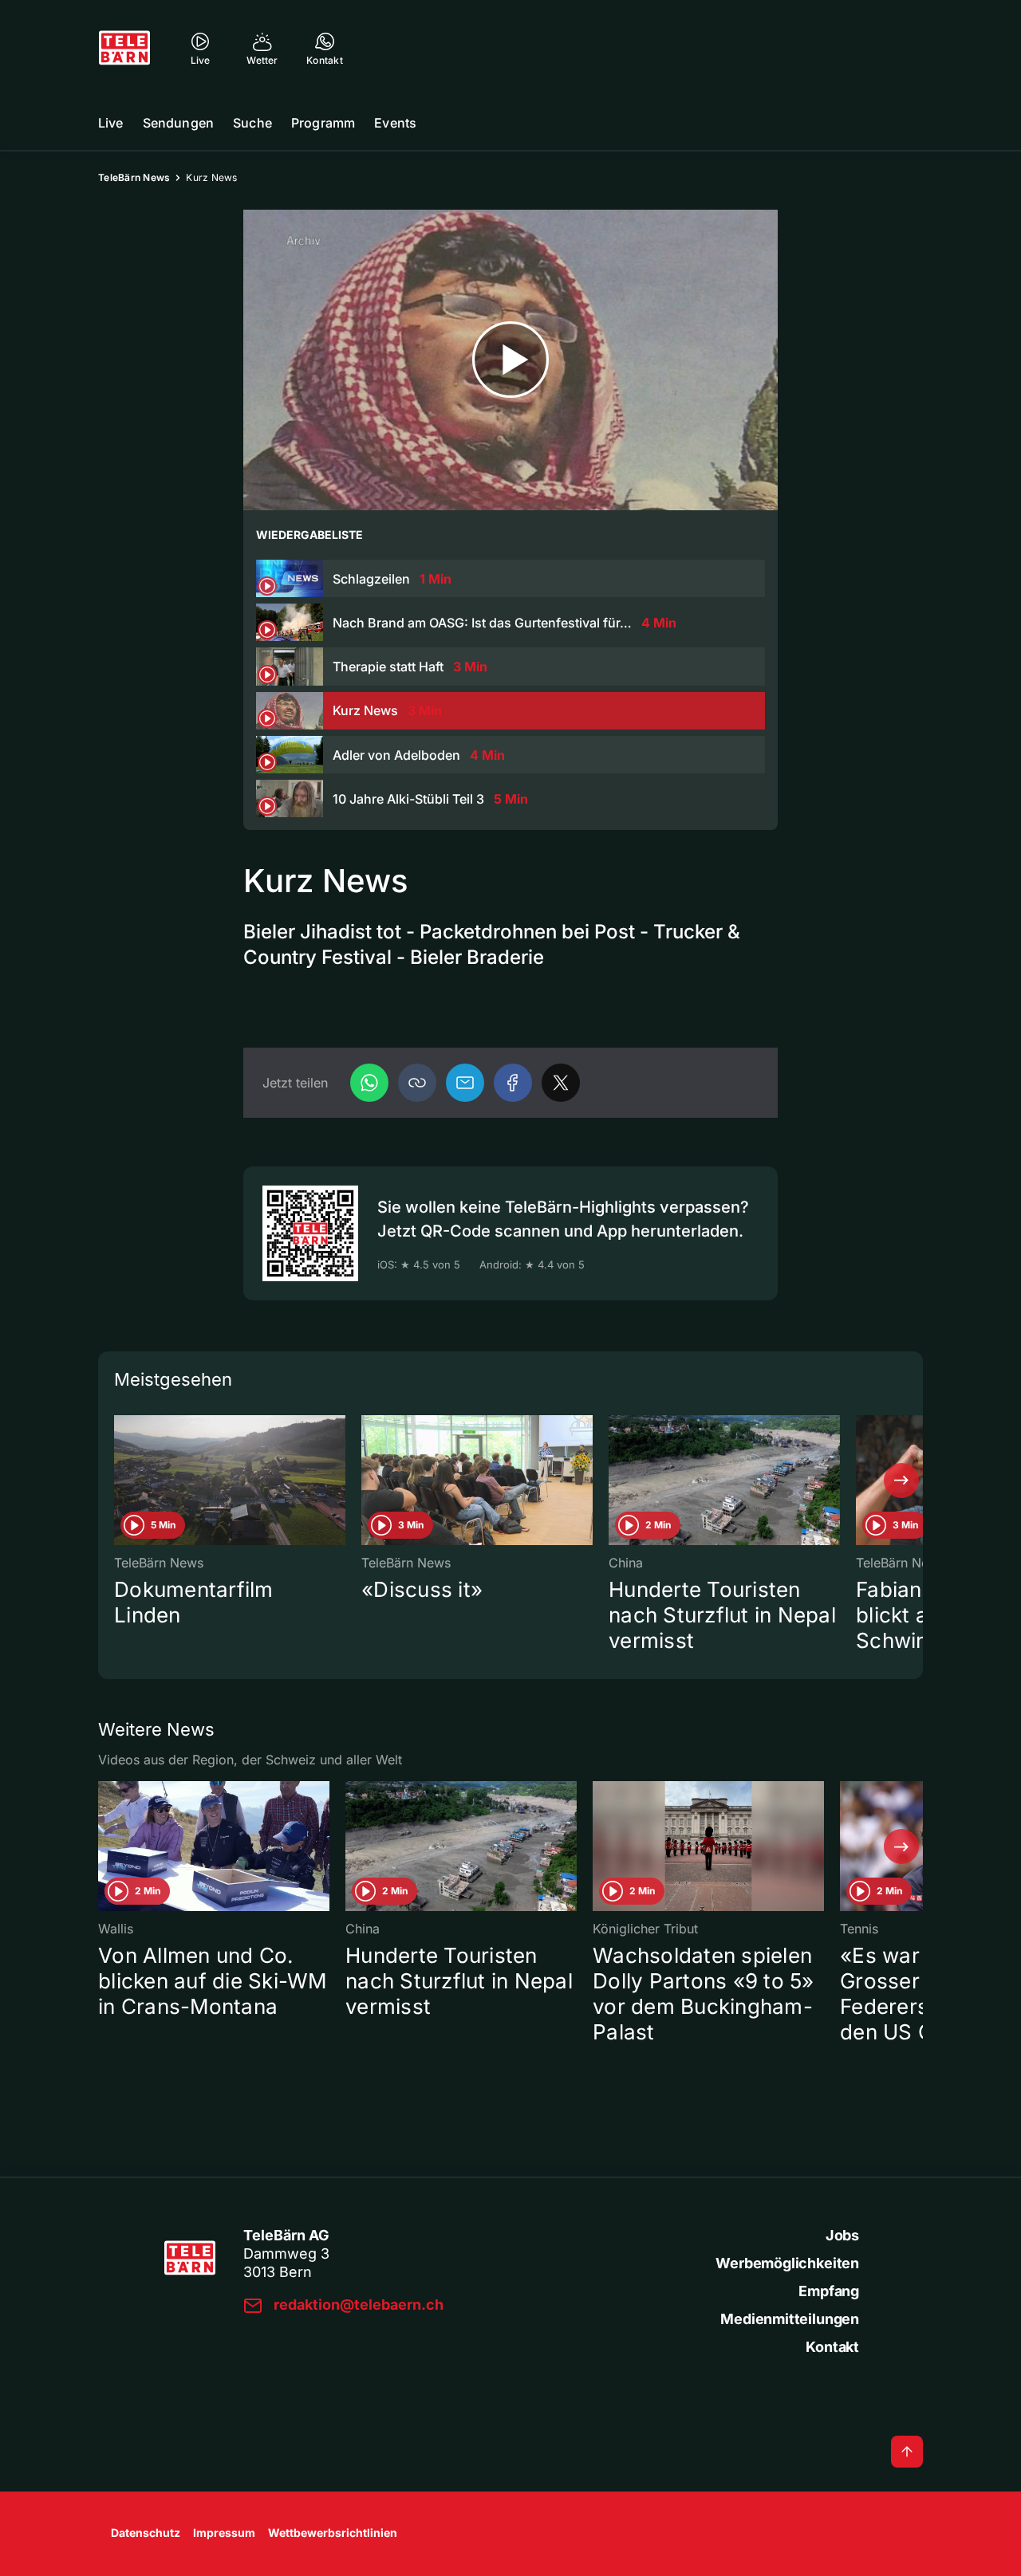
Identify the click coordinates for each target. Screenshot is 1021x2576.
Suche (252, 123)
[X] (561, 1083)
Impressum (224, 2533)
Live (111, 123)
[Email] (465, 1083)
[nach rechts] (901, 1481)
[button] (417, 1083)
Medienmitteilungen (790, 2319)
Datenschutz (146, 2533)
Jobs (842, 2235)
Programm (323, 123)
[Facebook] (513, 1083)
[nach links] (120, 1481)
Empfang (829, 2291)
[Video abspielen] (510, 360)
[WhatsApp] (369, 1083)
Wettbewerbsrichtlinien (333, 2533)
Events (395, 123)
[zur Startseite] (124, 48)
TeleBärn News (134, 177)
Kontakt (832, 2347)
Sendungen (178, 123)
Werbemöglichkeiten (787, 2263)
